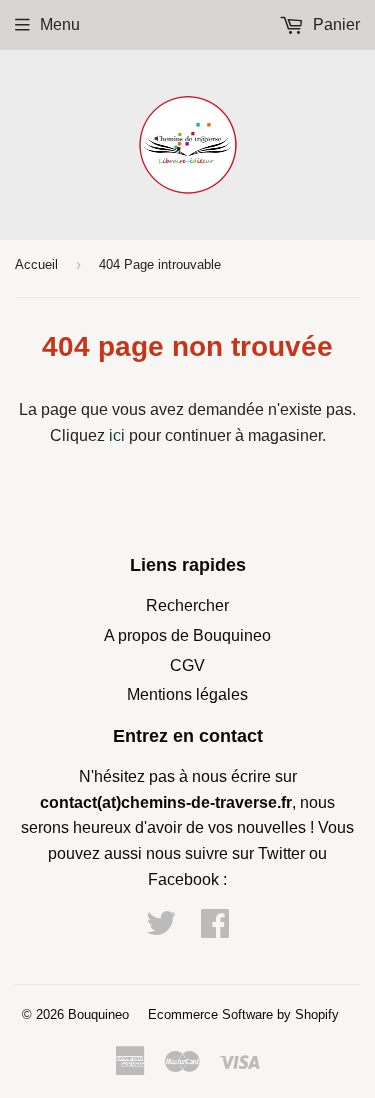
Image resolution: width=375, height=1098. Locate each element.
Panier (334, 24)
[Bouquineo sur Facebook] (215, 929)
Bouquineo (98, 1014)
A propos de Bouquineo (187, 635)
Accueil (36, 264)
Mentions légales (187, 694)
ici (117, 435)
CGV (187, 665)
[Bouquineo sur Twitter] (161, 929)
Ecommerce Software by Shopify (243, 1014)
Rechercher (187, 605)
